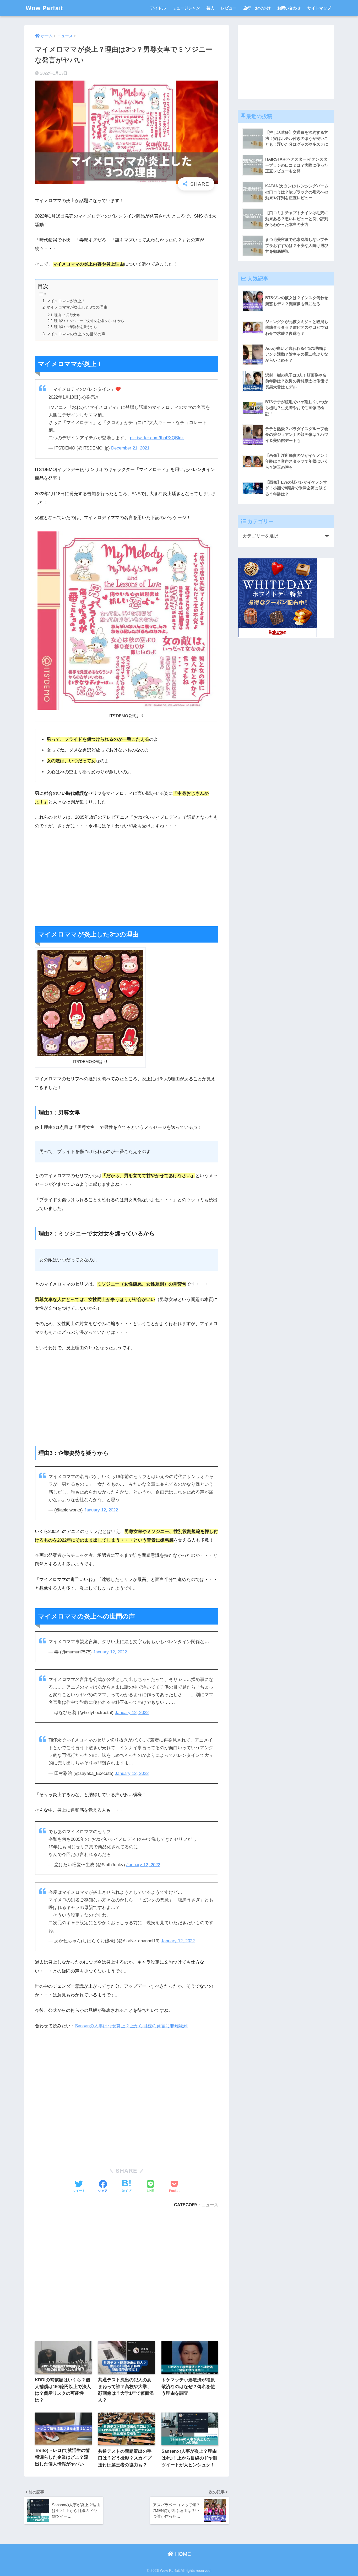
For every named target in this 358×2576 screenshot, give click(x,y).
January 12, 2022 (101, 1510)
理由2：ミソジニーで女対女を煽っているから (89, 321)
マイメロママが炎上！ (66, 301)
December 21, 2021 (130, 448)
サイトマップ (319, 8)
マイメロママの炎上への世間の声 (76, 334)
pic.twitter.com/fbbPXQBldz (157, 438)
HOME (182, 2554)
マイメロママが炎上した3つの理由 (77, 307)
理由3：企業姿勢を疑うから (76, 327)
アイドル (158, 8)
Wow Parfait (44, 8)
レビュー (229, 8)
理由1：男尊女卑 (67, 315)
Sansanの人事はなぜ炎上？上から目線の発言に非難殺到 (131, 2026)
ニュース (210, 2205)
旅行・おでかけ (257, 8)
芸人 (210, 8)
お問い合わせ (289, 8)
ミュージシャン (186, 8)
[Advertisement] (127, 874)
